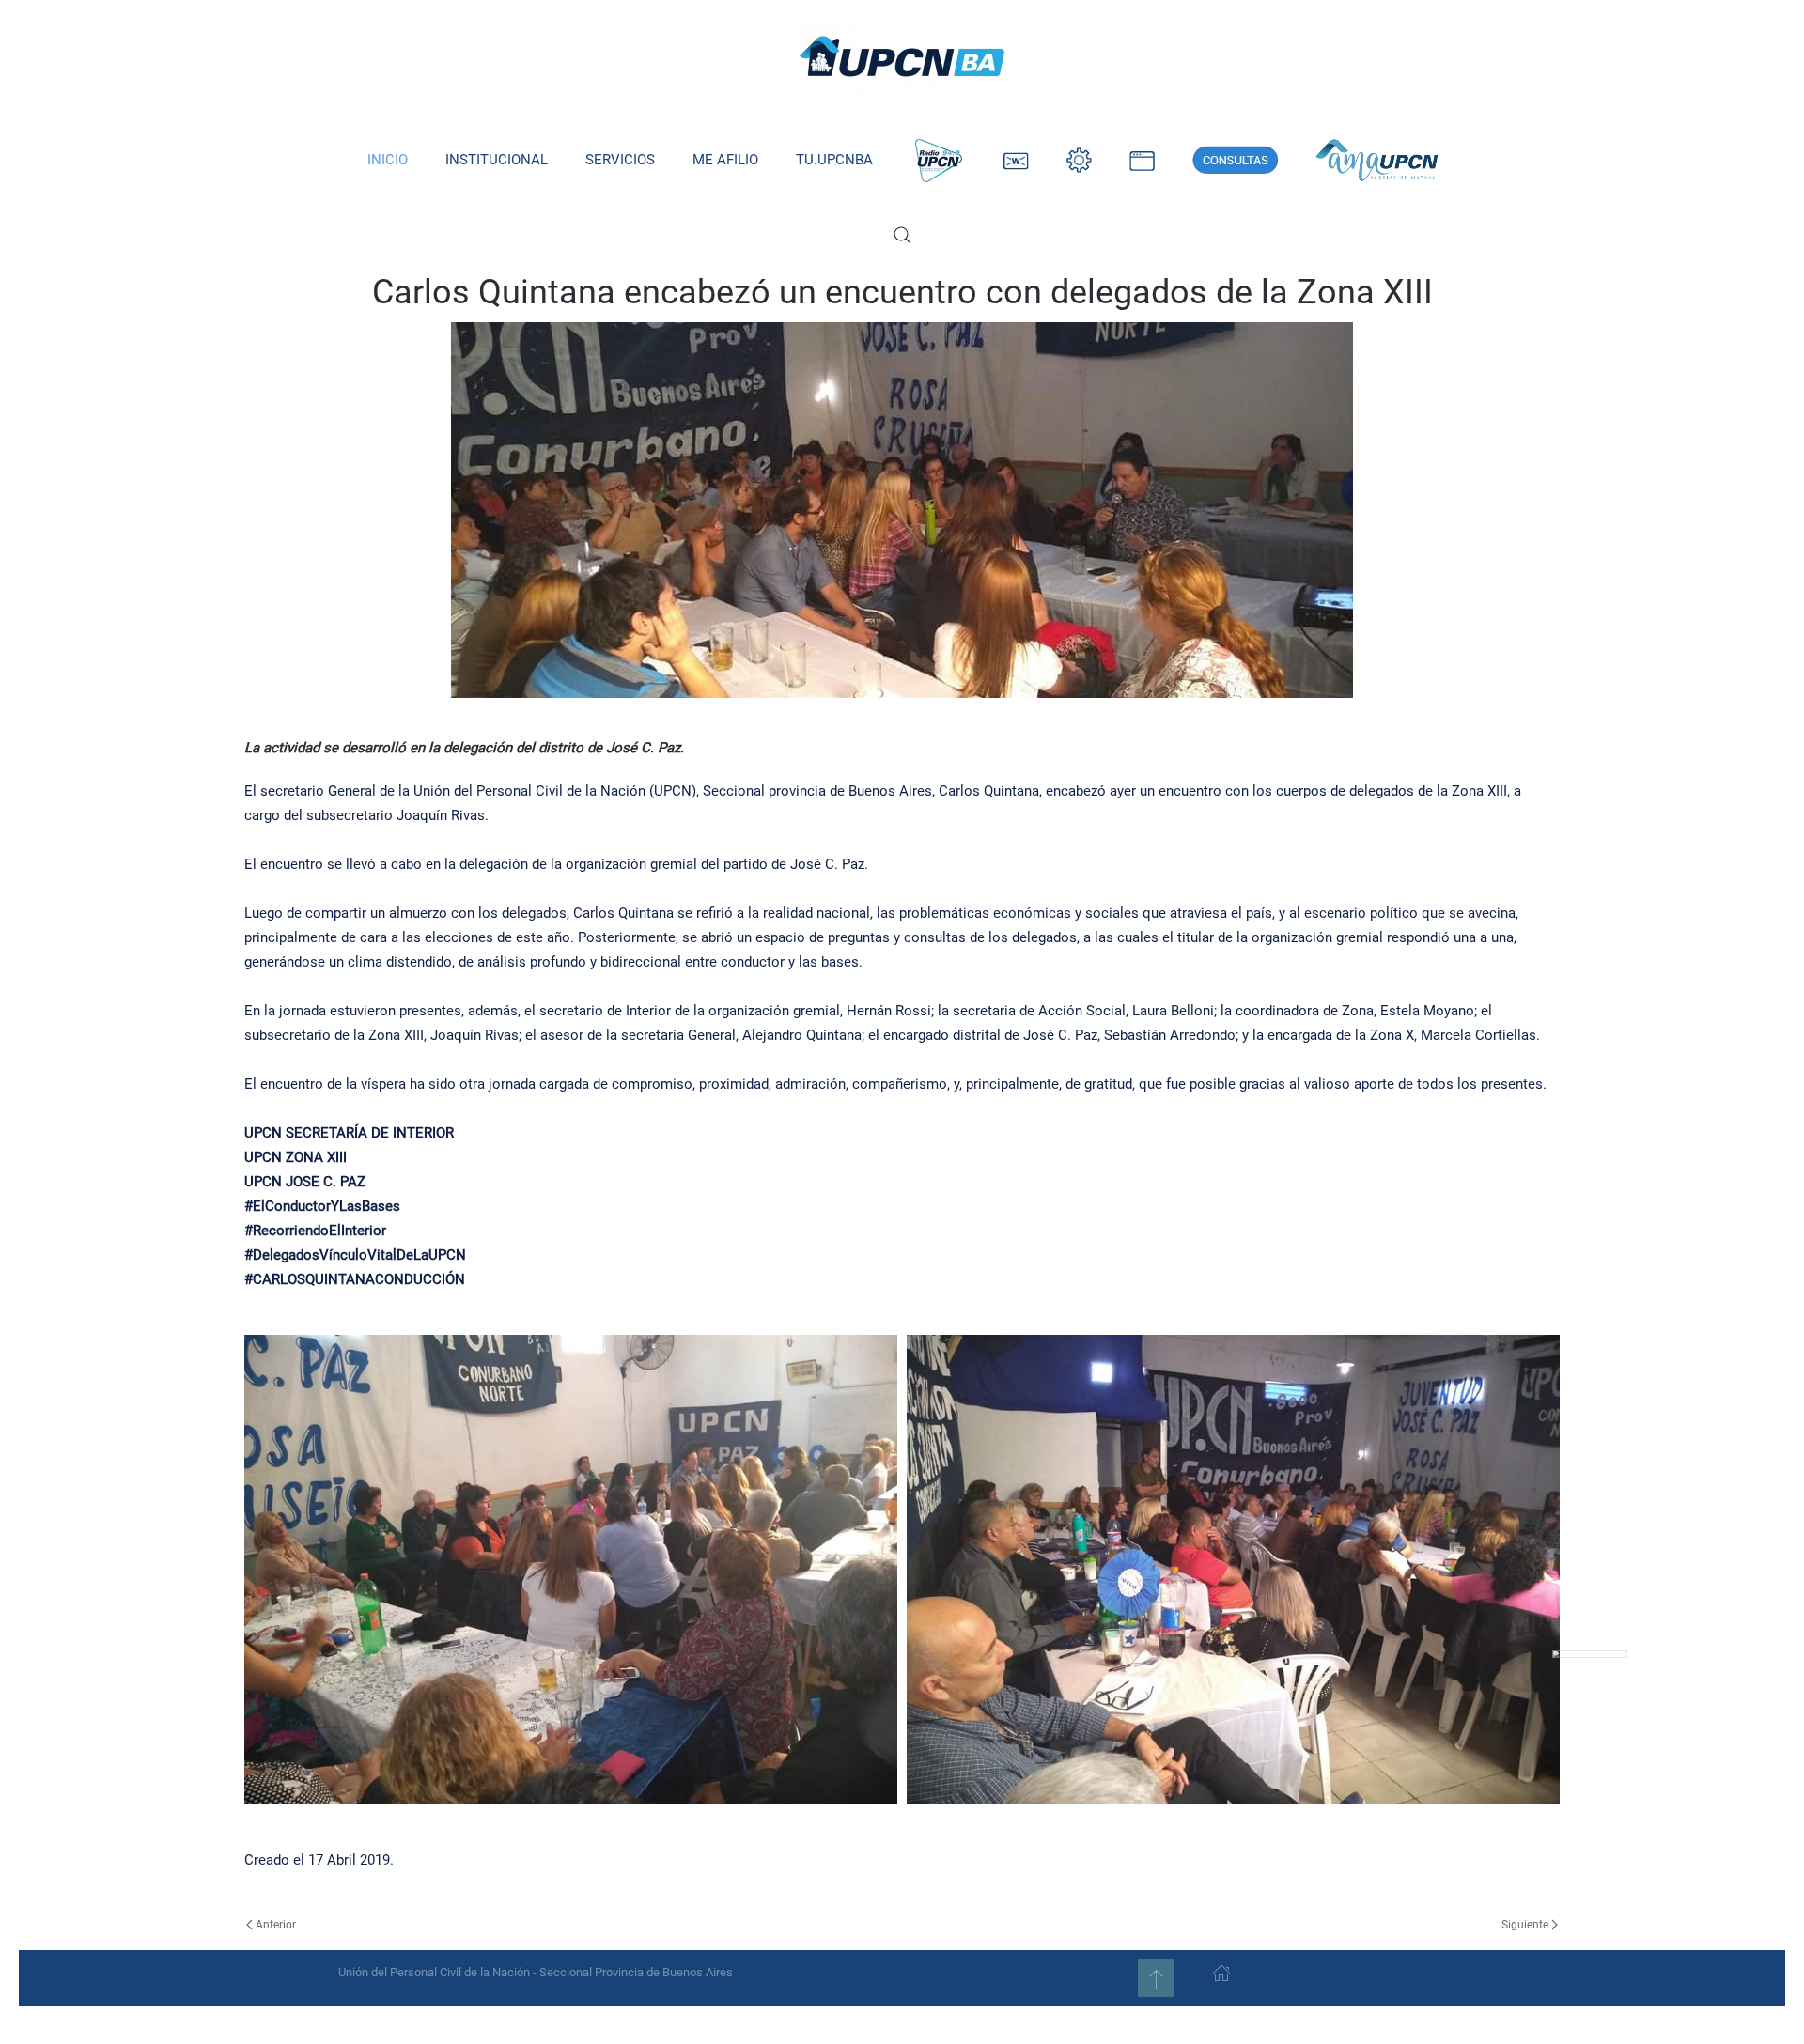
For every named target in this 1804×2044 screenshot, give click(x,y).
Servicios (620, 160)
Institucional (497, 160)
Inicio (388, 160)
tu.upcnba (834, 160)
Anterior (276, 1925)
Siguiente (1525, 1925)
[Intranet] (1079, 160)
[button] (902, 235)
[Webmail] (1016, 160)
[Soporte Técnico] (1142, 160)
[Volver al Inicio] (902, 56)
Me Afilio (725, 160)
